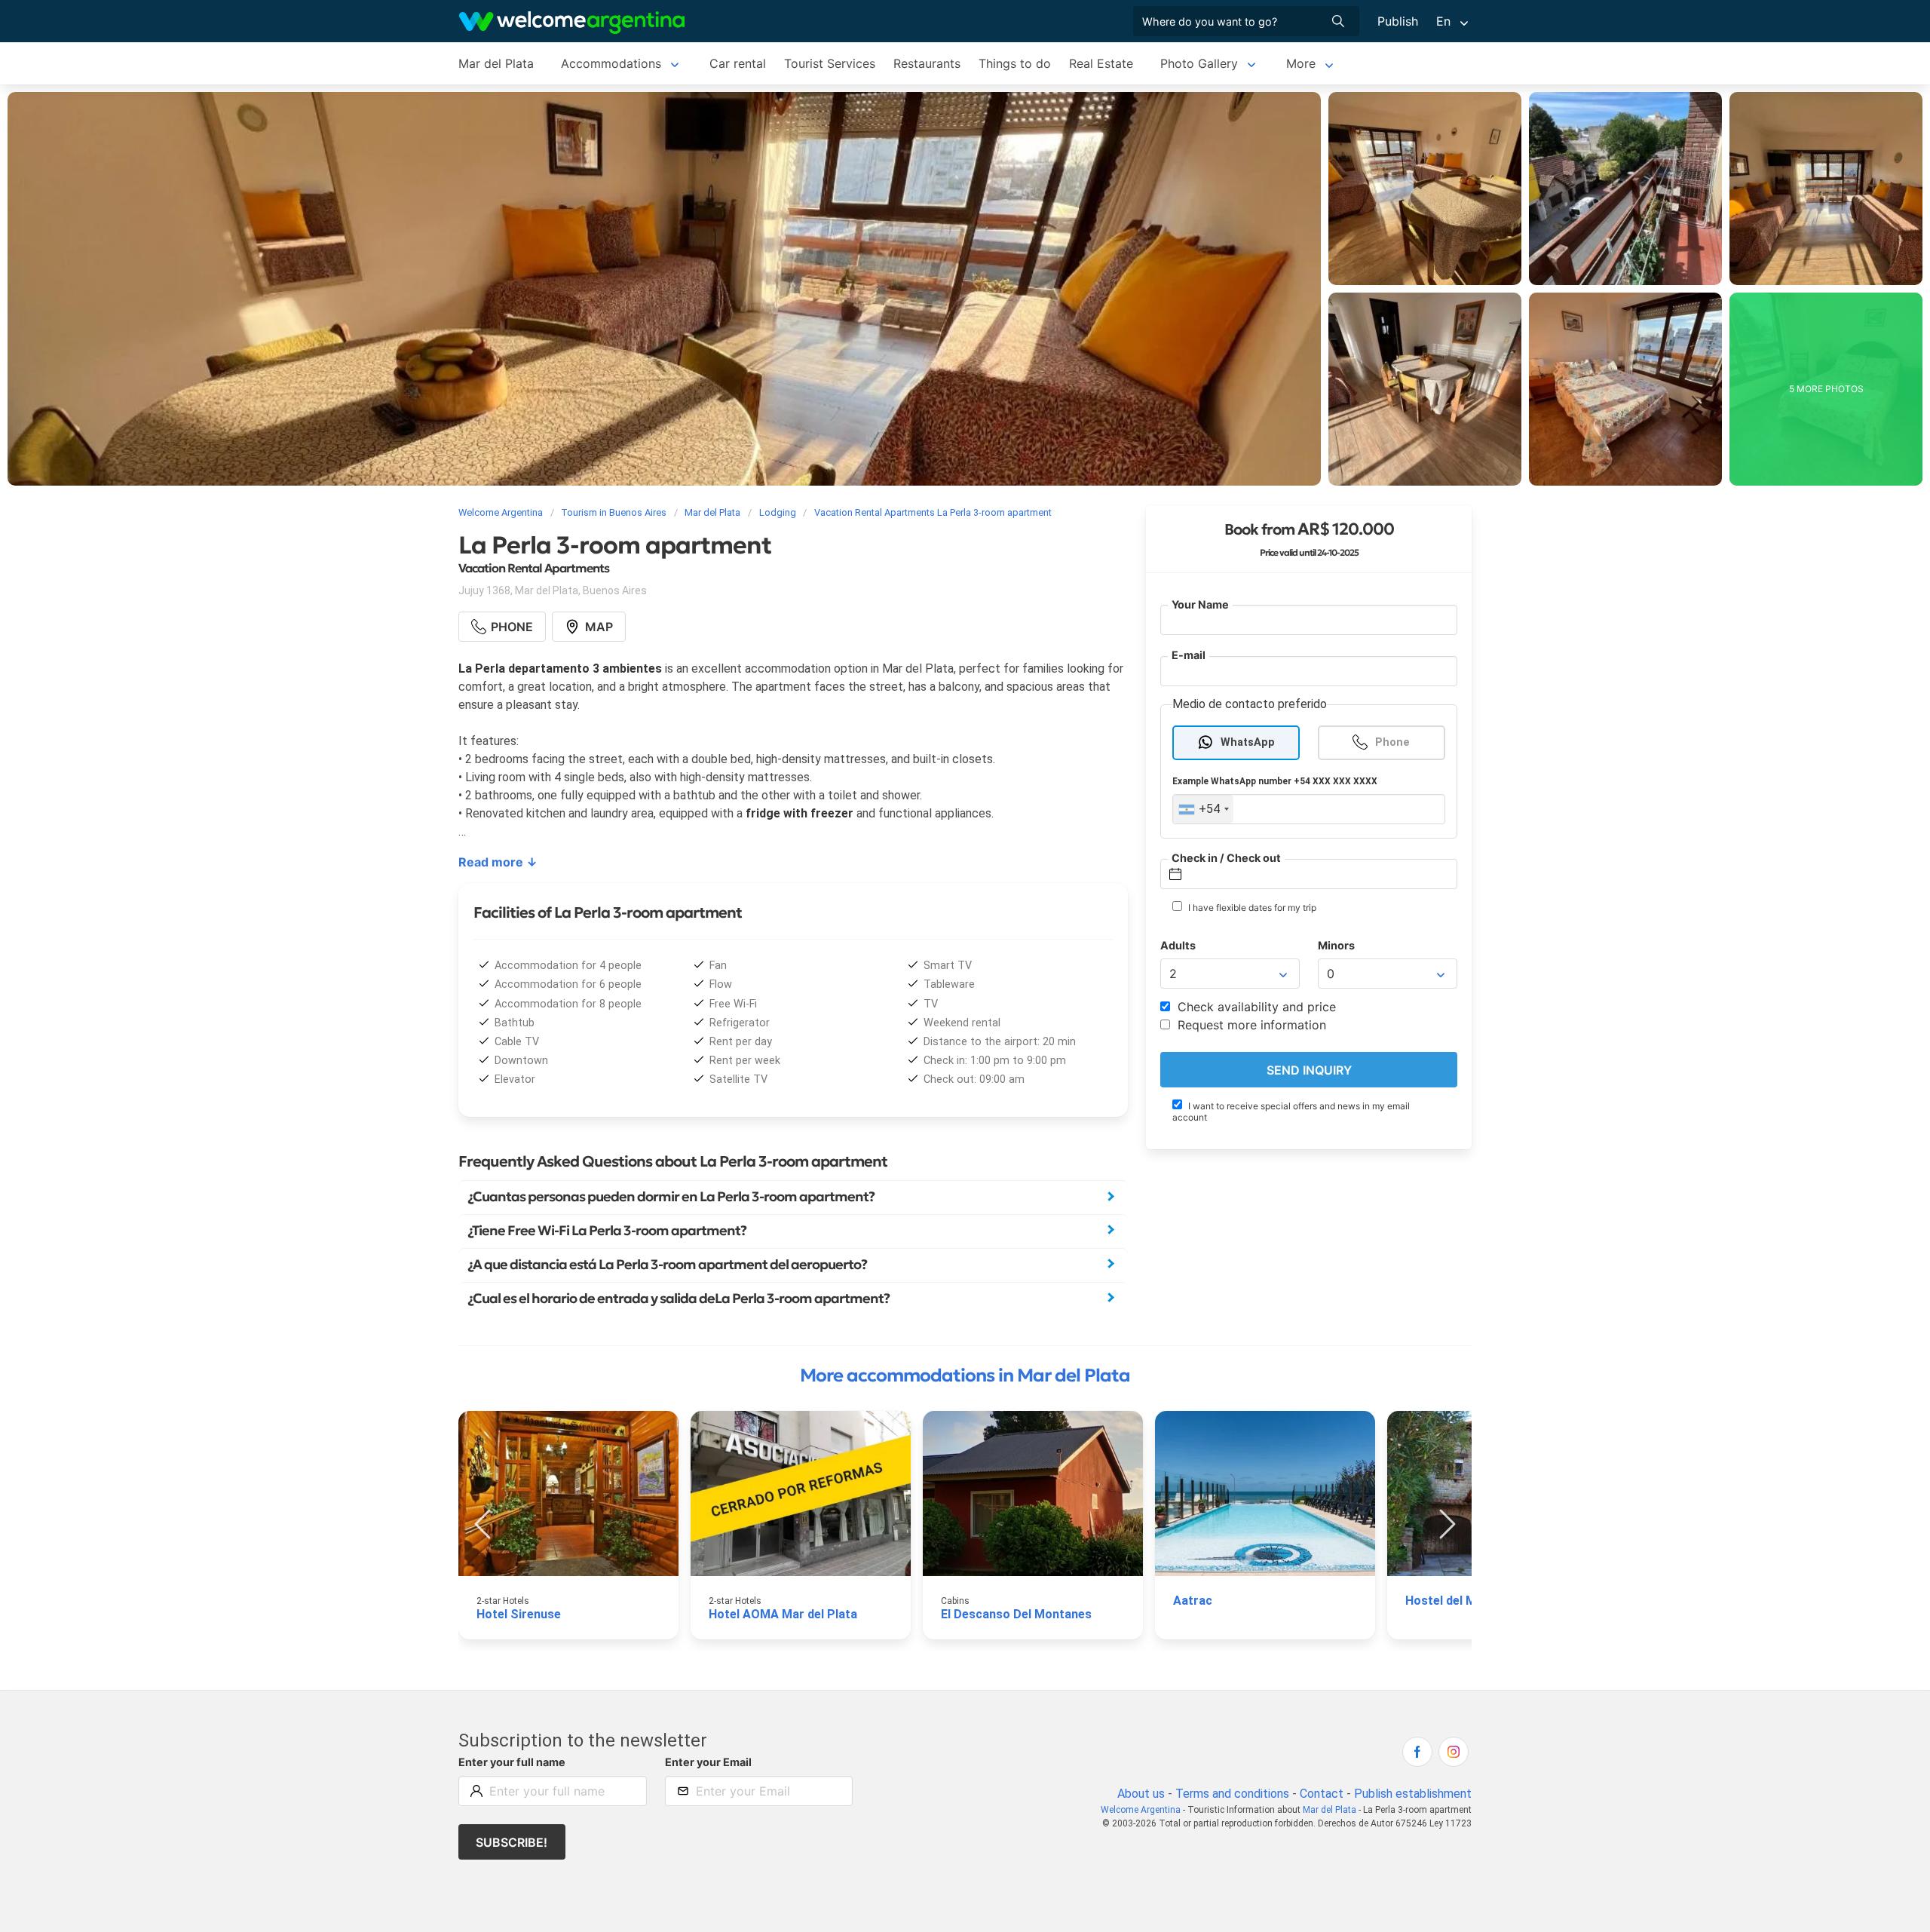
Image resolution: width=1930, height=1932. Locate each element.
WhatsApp (1248, 742)
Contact (1322, 1794)
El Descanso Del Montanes (1016, 1614)
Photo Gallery (1199, 63)
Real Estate (1101, 63)
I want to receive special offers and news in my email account (1291, 1112)
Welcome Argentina (1141, 1810)
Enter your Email (708, 1762)
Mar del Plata (496, 63)
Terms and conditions (1232, 1794)
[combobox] (1203, 810)
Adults (1178, 945)
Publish (1398, 21)
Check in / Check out (1226, 858)
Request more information (1250, 1026)
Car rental (738, 63)
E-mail (1189, 656)
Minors (1336, 945)
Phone (1392, 742)
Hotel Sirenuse (519, 1614)
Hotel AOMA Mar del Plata (783, 1614)
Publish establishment (1413, 1794)
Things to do (1015, 63)
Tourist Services (830, 63)
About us (1141, 1794)
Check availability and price (1255, 1007)
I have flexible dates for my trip (1251, 908)
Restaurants (927, 63)
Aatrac (1193, 1601)
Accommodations (611, 63)
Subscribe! (512, 1842)
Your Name (1200, 604)
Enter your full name (512, 1762)
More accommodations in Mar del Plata (965, 1375)
